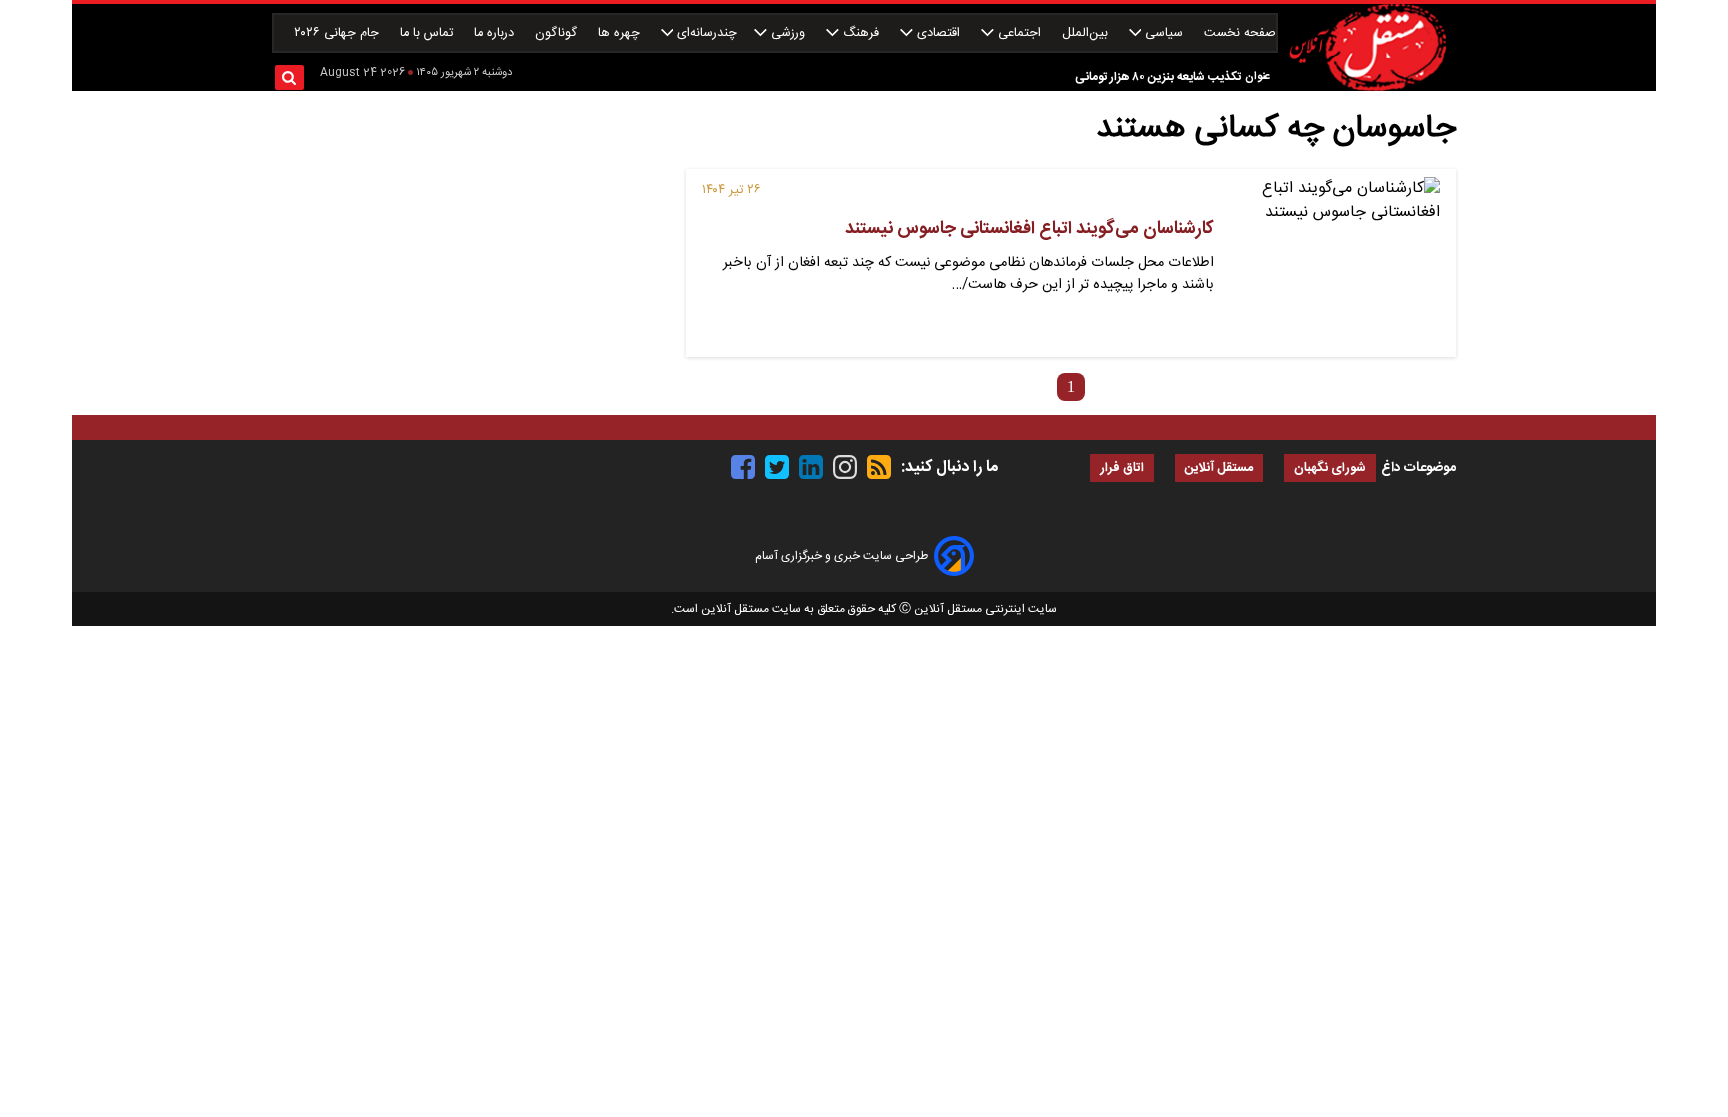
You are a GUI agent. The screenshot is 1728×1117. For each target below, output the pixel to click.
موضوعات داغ (1418, 468)
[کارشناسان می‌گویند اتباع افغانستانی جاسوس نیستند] (1335, 263)
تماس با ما (428, 33)
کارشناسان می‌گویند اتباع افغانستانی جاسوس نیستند (1029, 229)
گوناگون (558, 33)
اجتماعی (1019, 33)
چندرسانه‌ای (705, 33)
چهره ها (621, 33)
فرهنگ (861, 33)
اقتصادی (938, 33)
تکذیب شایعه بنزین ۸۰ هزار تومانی (1158, 77)
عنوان (1257, 76)
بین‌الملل (1087, 33)
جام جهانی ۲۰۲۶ (338, 33)
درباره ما (496, 33)
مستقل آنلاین (1219, 468)
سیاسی (1164, 33)
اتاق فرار (1122, 468)
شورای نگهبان (1330, 468)
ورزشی (788, 33)
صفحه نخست (1240, 33)
